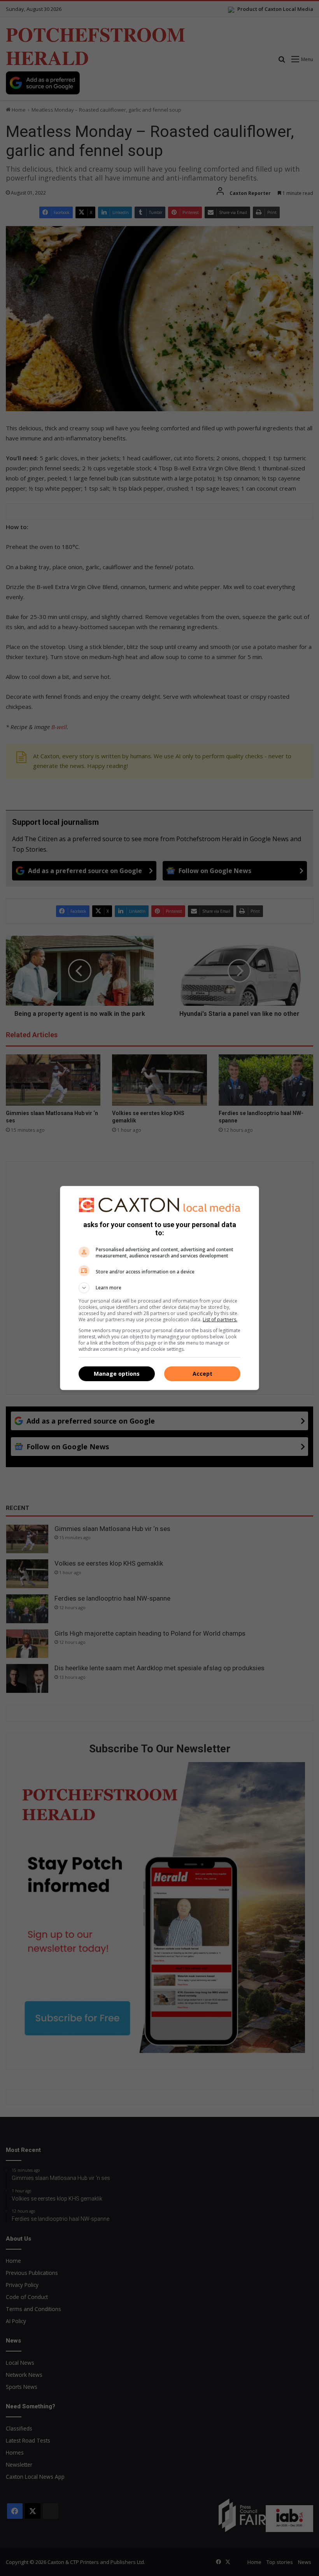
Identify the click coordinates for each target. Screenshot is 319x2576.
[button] (159, 1288)
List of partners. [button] (220, 1320)
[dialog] (159, 1288)
